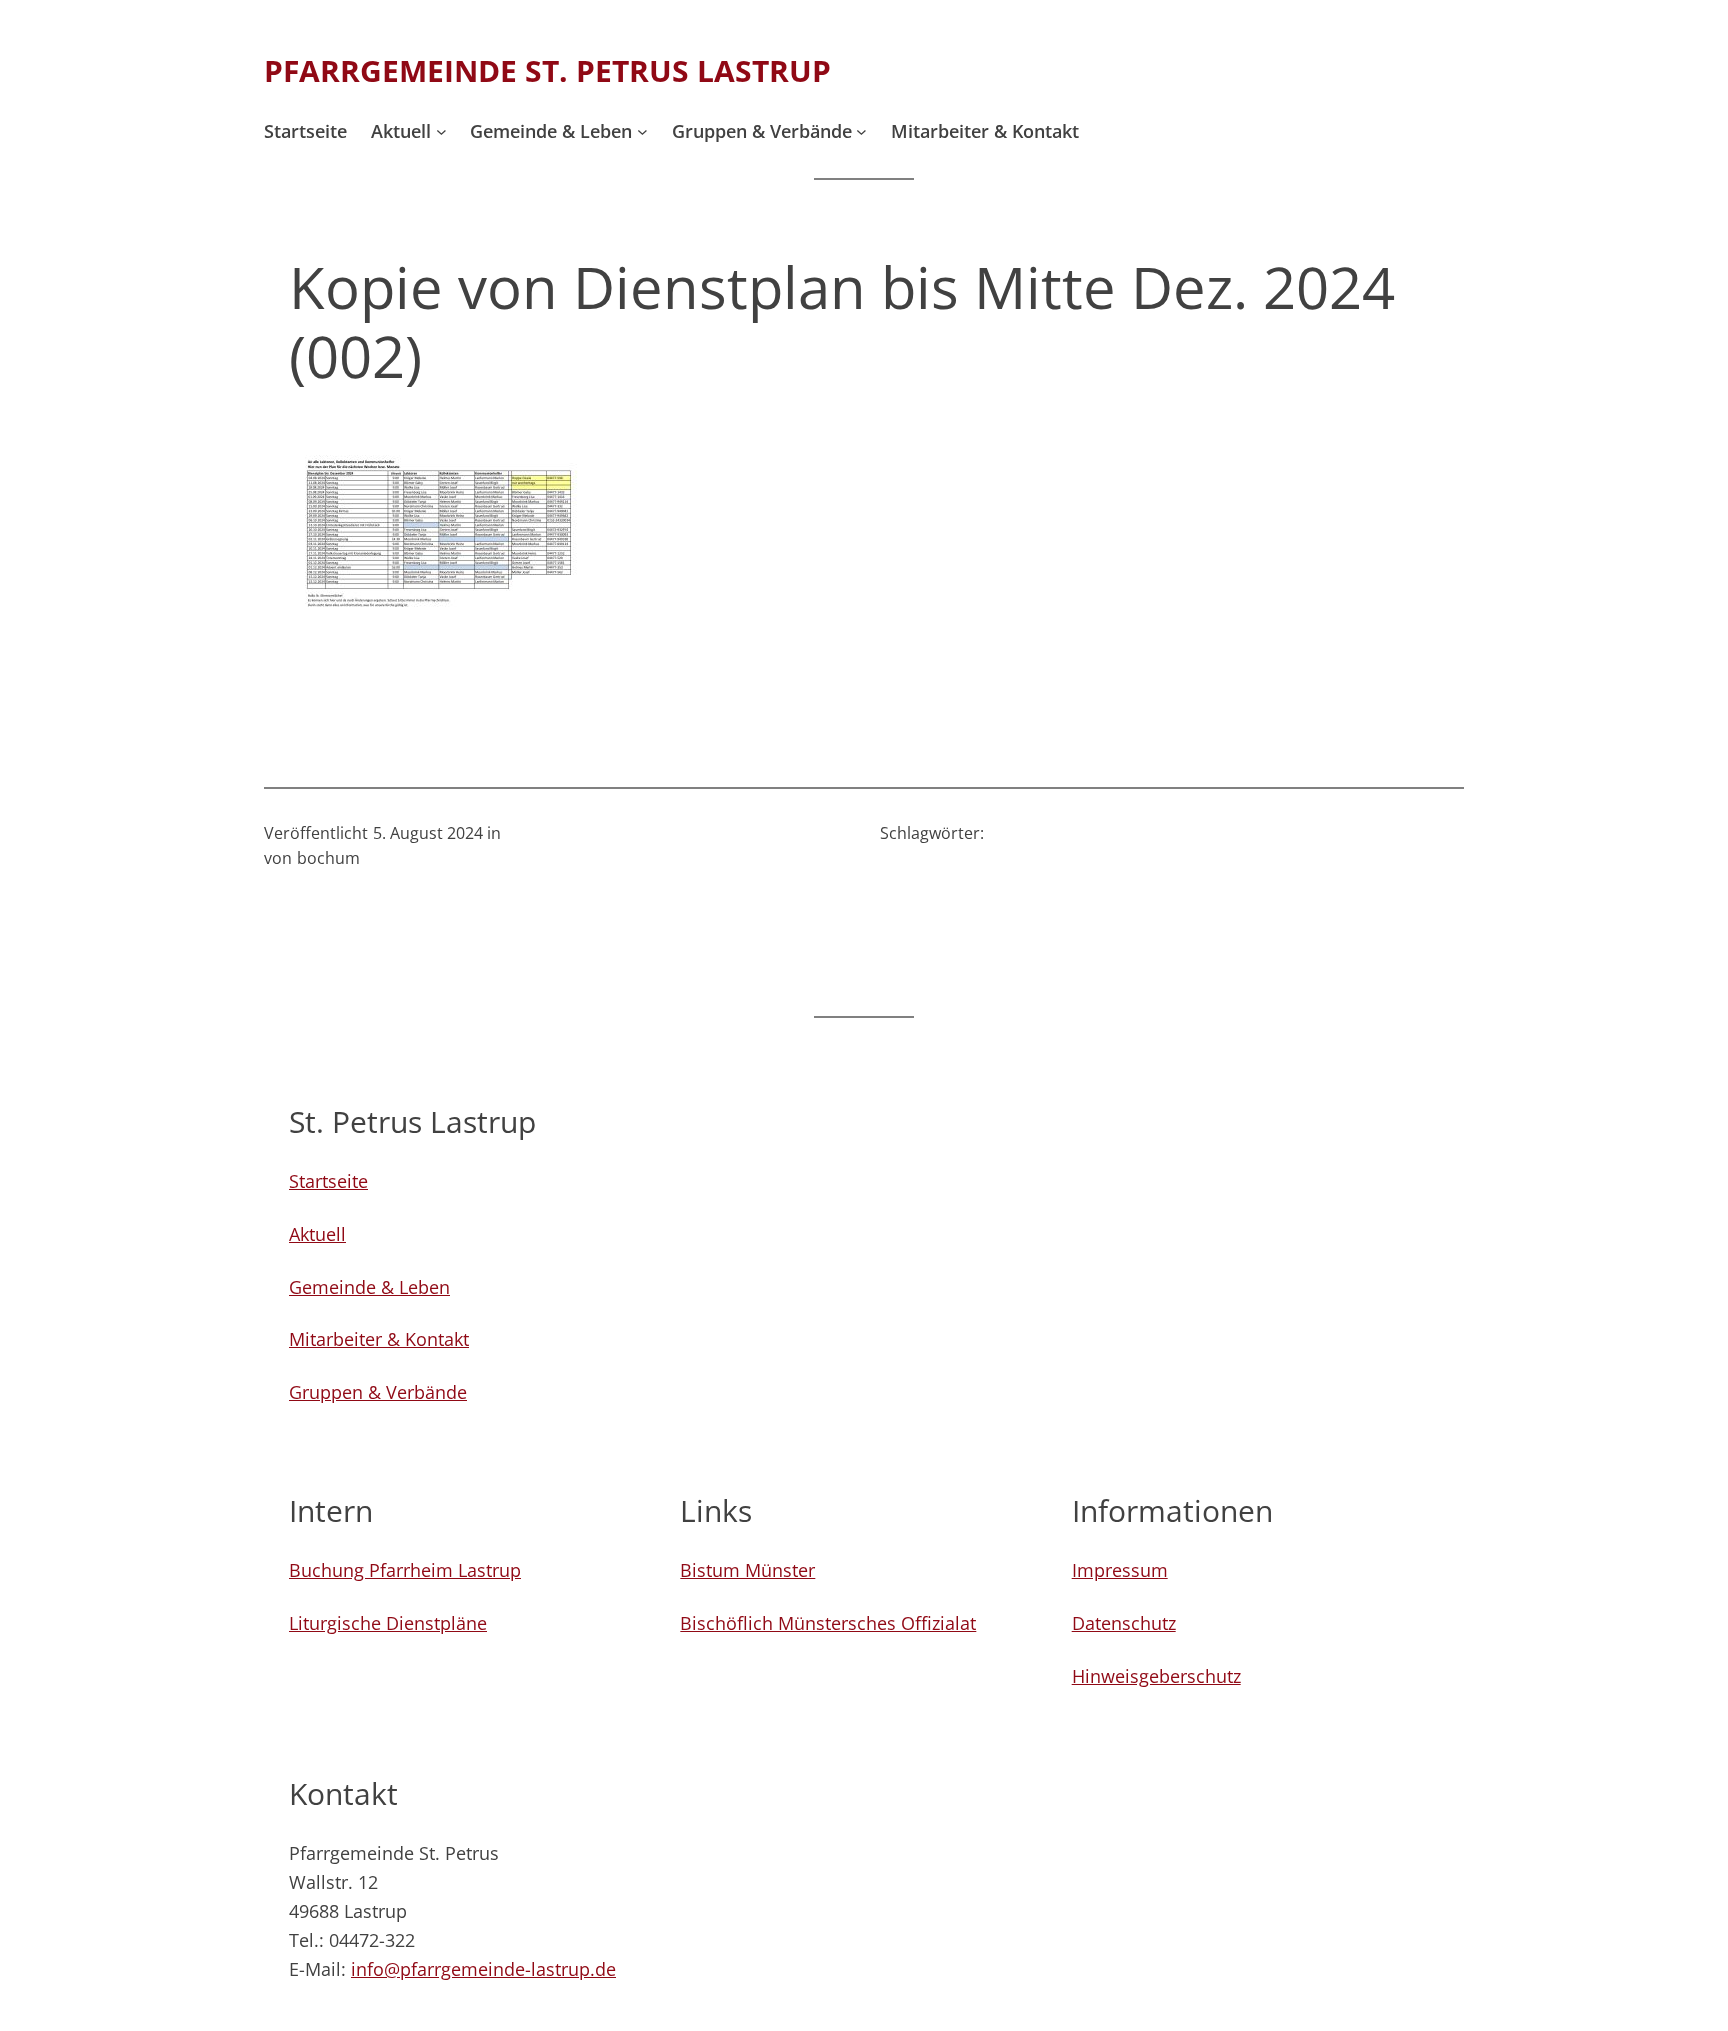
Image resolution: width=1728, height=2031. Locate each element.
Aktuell (317, 1234)
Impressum (1120, 1570)
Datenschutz (1124, 1623)
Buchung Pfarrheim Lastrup (405, 1570)
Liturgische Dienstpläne (388, 1623)
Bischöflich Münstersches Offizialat (828, 1623)
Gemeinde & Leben (369, 1287)
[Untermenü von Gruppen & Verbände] (861, 131)
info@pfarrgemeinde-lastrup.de (483, 1969)
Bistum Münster (747, 1570)
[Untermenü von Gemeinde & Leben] (642, 131)
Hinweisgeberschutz (1156, 1676)
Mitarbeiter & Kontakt (379, 1339)
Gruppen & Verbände (378, 1392)
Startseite (328, 1181)
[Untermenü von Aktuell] (441, 131)
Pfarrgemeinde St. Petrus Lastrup (547, 70)
